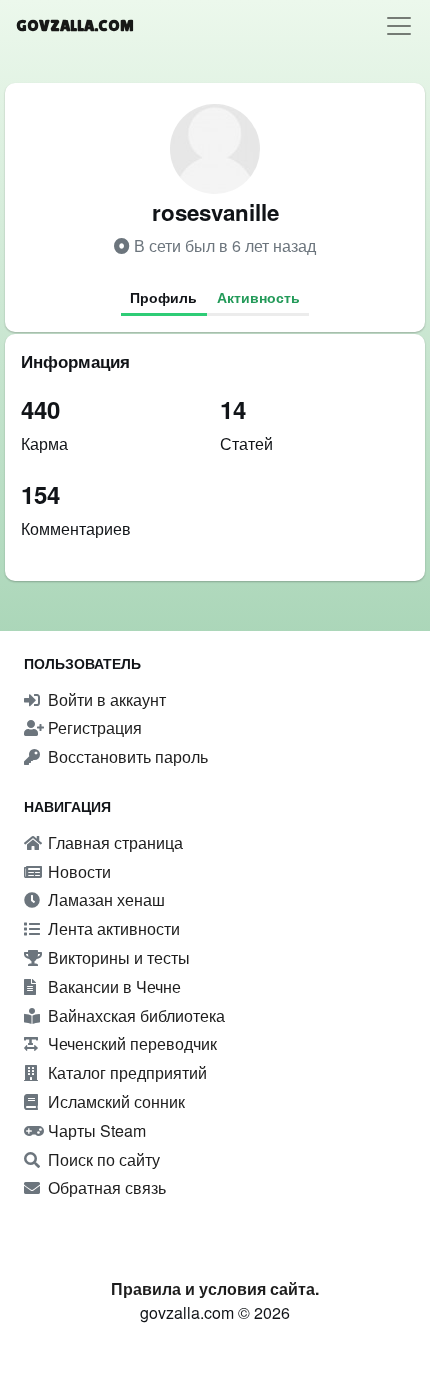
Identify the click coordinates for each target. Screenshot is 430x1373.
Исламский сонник (114, 1101)
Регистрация (93, 727)
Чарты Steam (95, 1130)
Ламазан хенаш (104, 899)
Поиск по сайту (102, 1159)
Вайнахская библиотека (134, 1015)
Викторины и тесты (117, 957)
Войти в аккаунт (105, 699)
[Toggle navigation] (399, 26)
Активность (258, 297)
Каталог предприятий (125, 1072)
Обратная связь (105, 1187)
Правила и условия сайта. (215, 1288)
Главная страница (113, 842)
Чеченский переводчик (130, 1043)
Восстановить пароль (126, 756)
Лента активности (112, 928)
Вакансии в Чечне (112, 986)
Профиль (163, 297)
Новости (77, 871)
